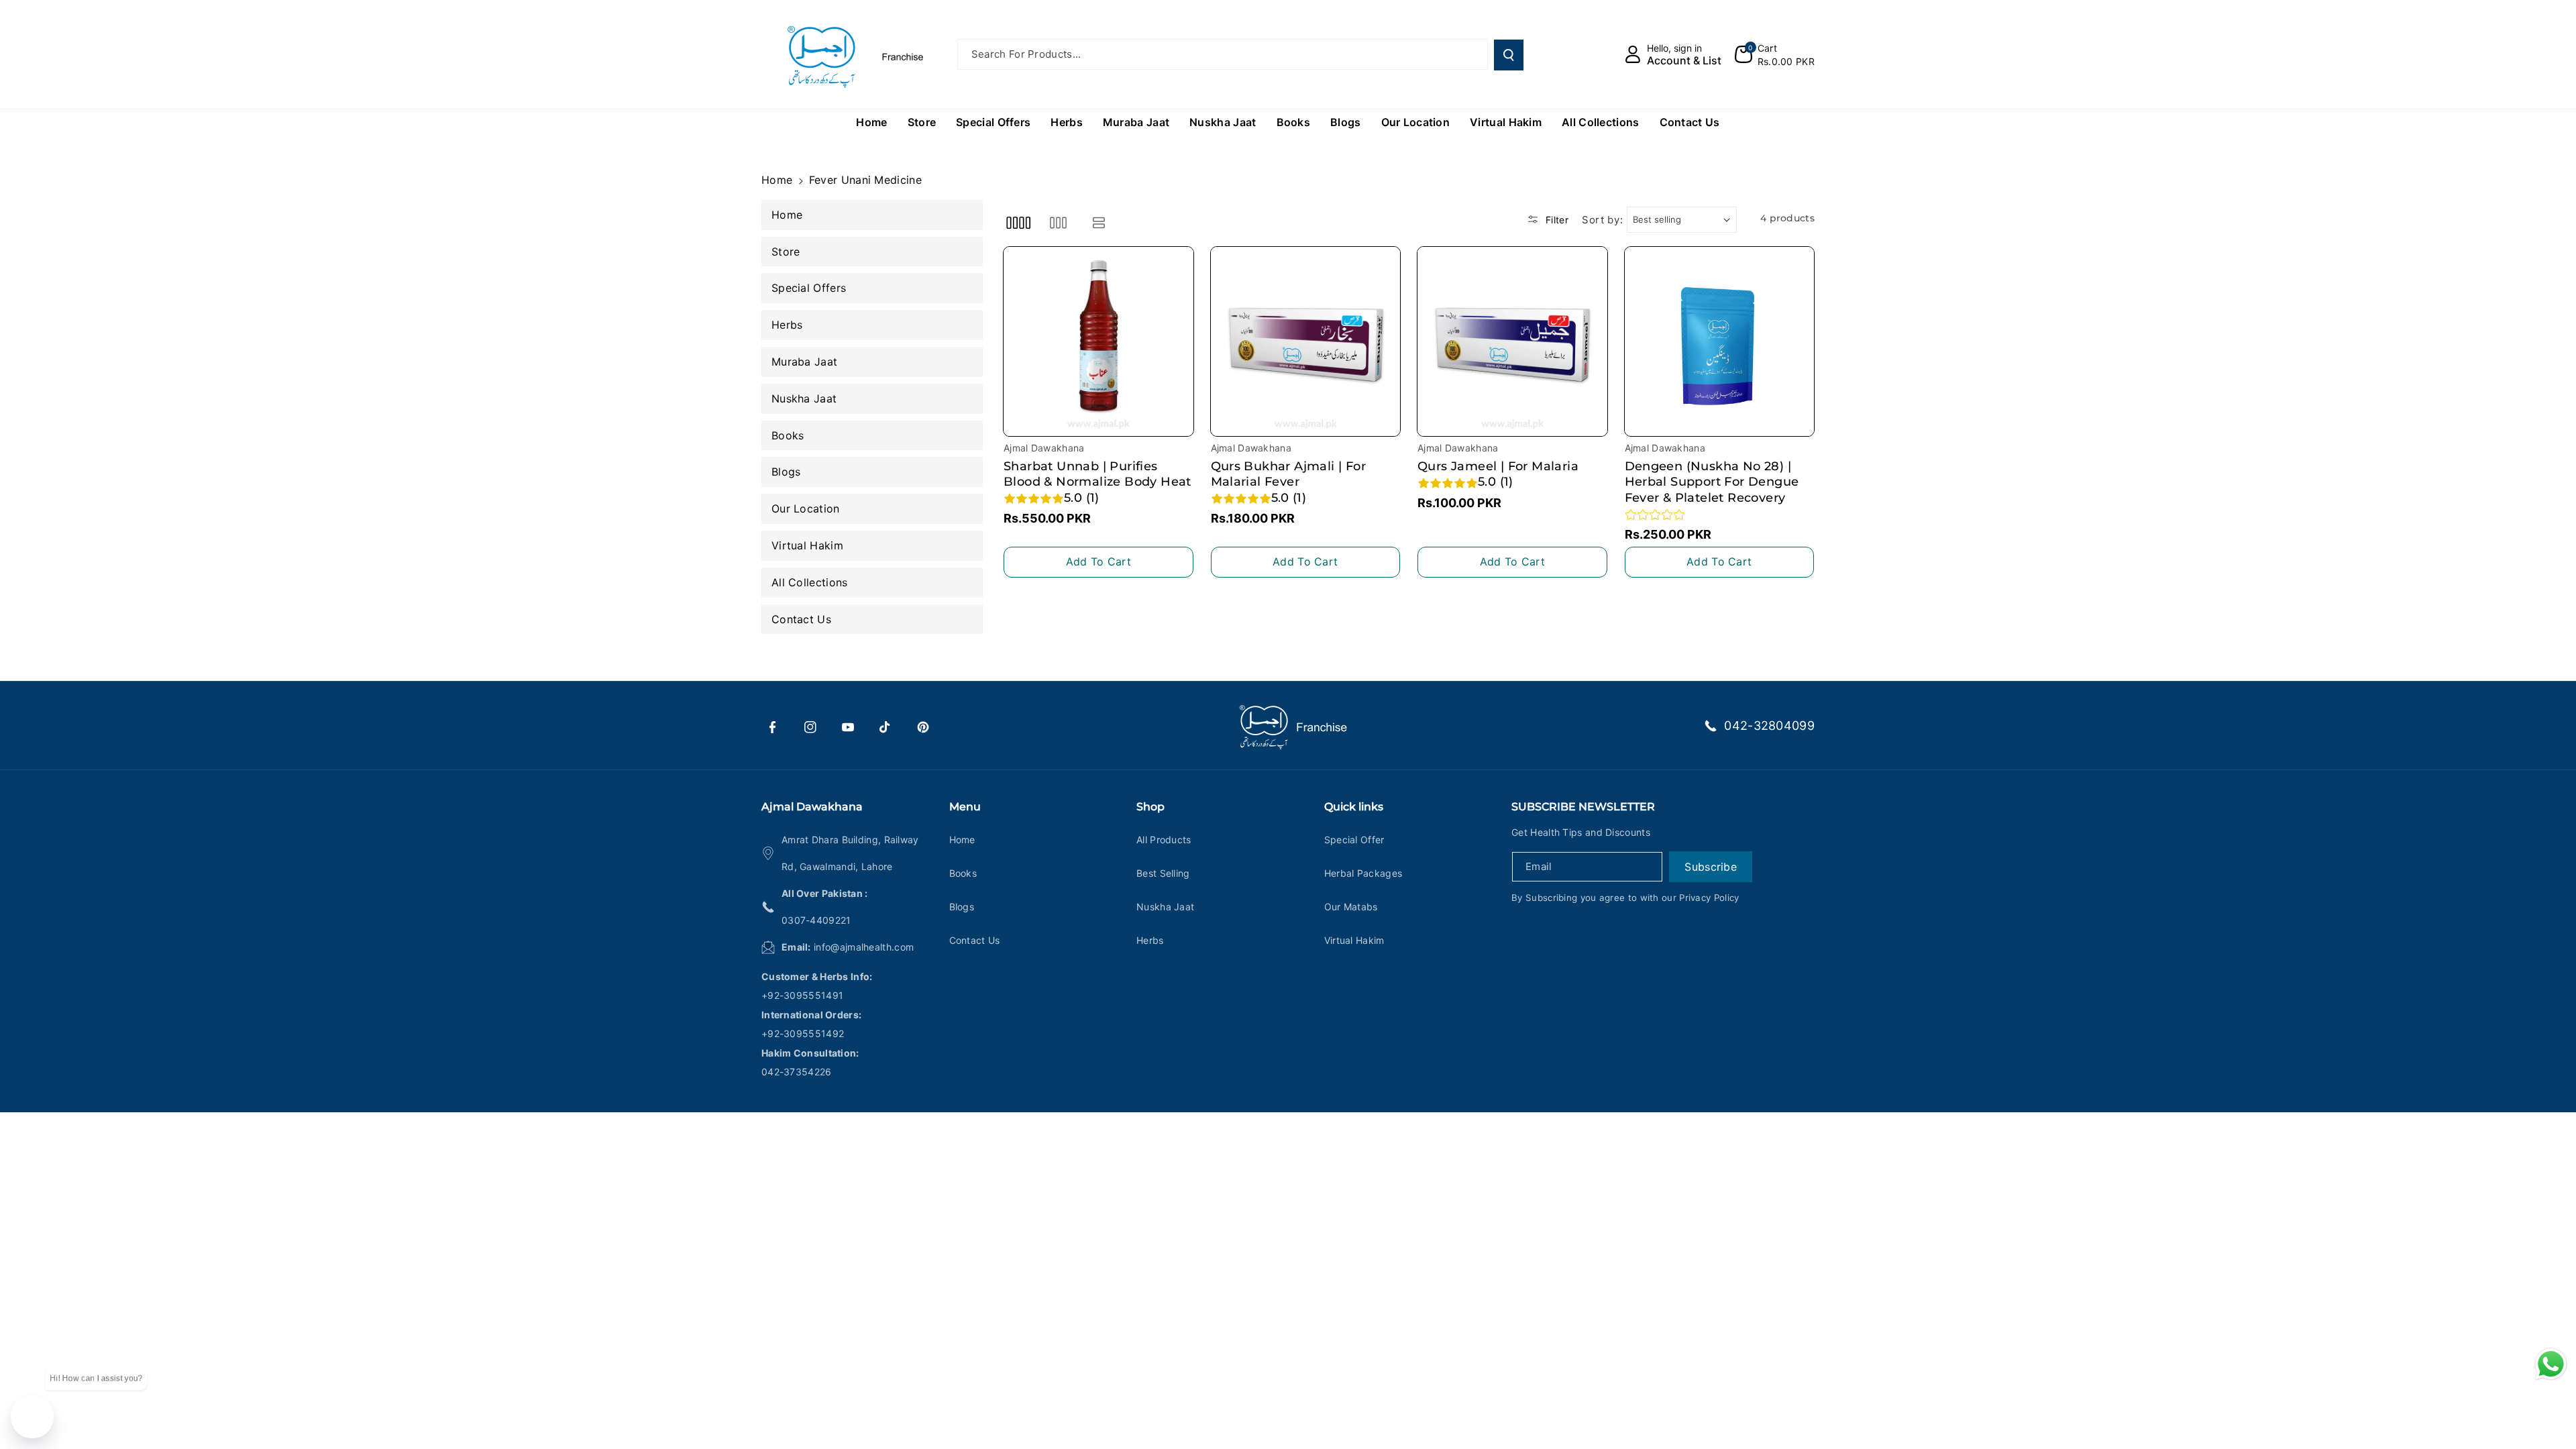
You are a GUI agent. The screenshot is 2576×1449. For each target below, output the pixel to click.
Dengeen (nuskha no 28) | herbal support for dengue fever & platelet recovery (1712, 482)
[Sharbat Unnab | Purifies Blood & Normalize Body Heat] (1098, 342)
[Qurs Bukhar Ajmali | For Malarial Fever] (1306, 342)
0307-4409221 (816, 920)
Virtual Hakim (1354, 940)
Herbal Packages (1363, 873)
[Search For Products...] (1509, 55)
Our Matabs (1351, 907)
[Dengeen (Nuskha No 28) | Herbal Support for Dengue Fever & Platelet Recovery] (1720, 342)
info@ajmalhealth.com (864, 947)
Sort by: (1603, 220)
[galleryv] (1058, 223)
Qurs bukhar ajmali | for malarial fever (1289, 474)
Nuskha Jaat (1165, 907)
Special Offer (1354, 840)
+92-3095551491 (802, 995)
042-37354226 (797, 1072)
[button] (1775, 54)
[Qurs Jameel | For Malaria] (1512, 342)
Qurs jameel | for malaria (1498, 466)
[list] (1099, 223)
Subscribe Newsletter (1583, 807)
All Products (1164, 840)
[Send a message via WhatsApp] (2551, 1364)
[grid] (1018, 223)
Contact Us (975, 940)
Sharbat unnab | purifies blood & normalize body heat (1097, 474)
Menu (965, 807)
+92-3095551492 (803, 1033)
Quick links (1354, 807)
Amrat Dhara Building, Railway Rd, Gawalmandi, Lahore (850, 853)
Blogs (962, 907)
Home (777, 180)
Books (963, 873)
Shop (1150, 807)
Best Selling (1163, 873)
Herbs (1150, 940)
